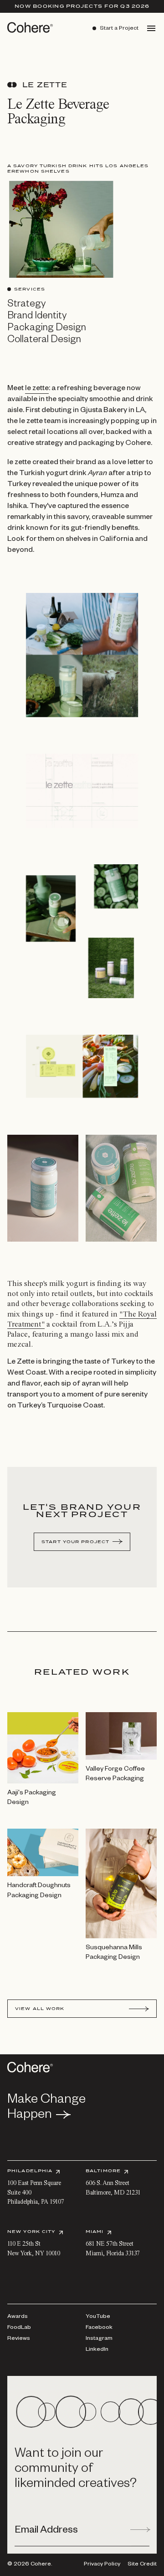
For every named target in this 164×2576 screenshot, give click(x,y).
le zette (37, 389)
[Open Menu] (151, 28)
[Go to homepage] (27, 27)
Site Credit (142, 2565)
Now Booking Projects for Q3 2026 (82, 6)
